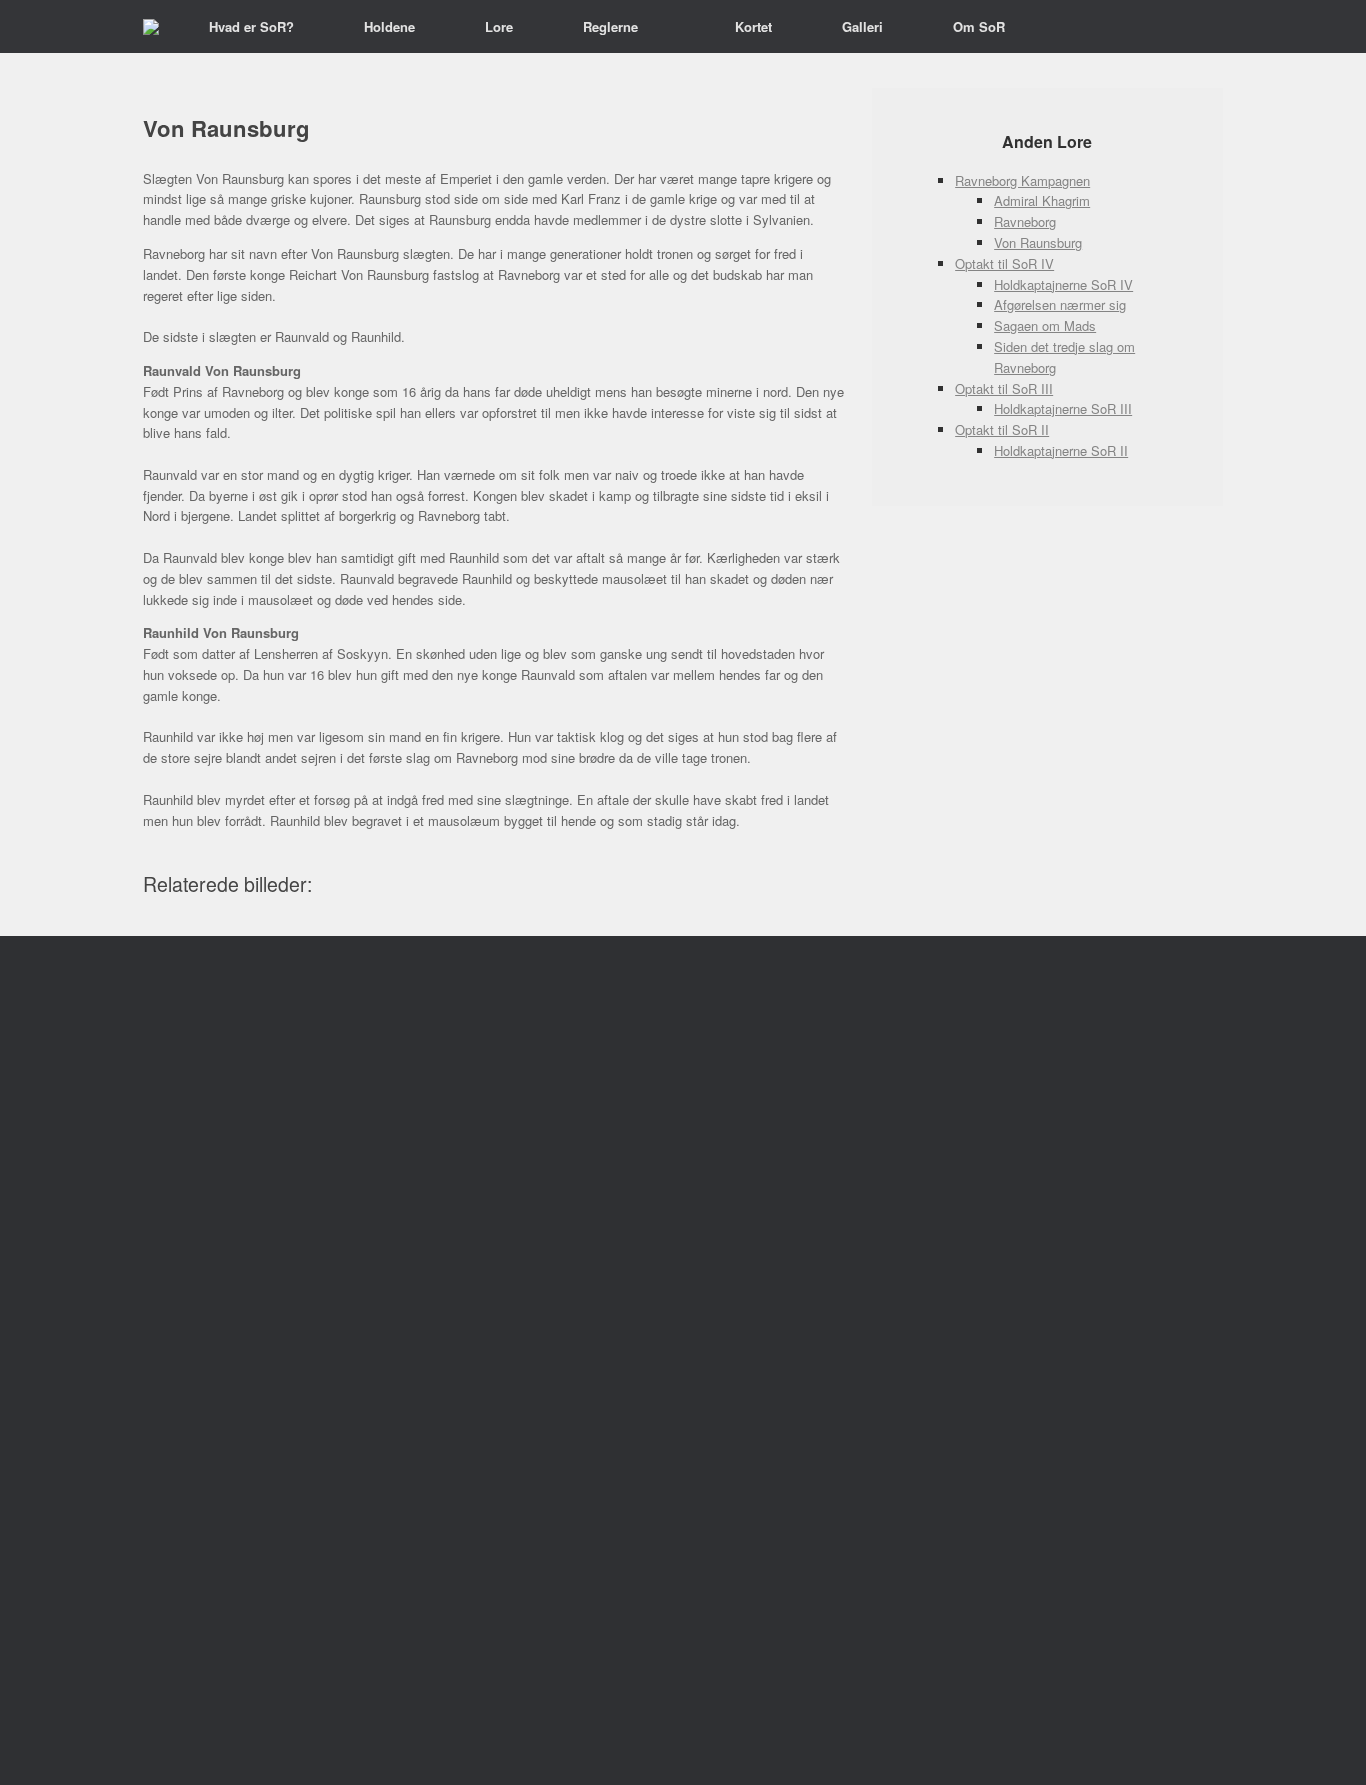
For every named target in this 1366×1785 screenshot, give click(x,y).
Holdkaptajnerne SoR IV (1063, 284)
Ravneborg (1025, 221)
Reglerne (610, 26)
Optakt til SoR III (1004, 388)
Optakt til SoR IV (1004, 263)
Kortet (753, 26)
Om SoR (979, 26)
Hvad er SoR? (251, 26)
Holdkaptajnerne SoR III (1063, 408)
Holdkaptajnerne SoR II (1061, 450)
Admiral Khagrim (1042, 200)
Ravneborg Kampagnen (1022, 180)
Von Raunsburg (1038, 242)
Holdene (389, 26)
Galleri (862, 26)
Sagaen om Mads (1045, 325)
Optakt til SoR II (1002, 429)
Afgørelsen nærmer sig (1060, 304)
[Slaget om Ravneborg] (151, 27)
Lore (499, 26)
